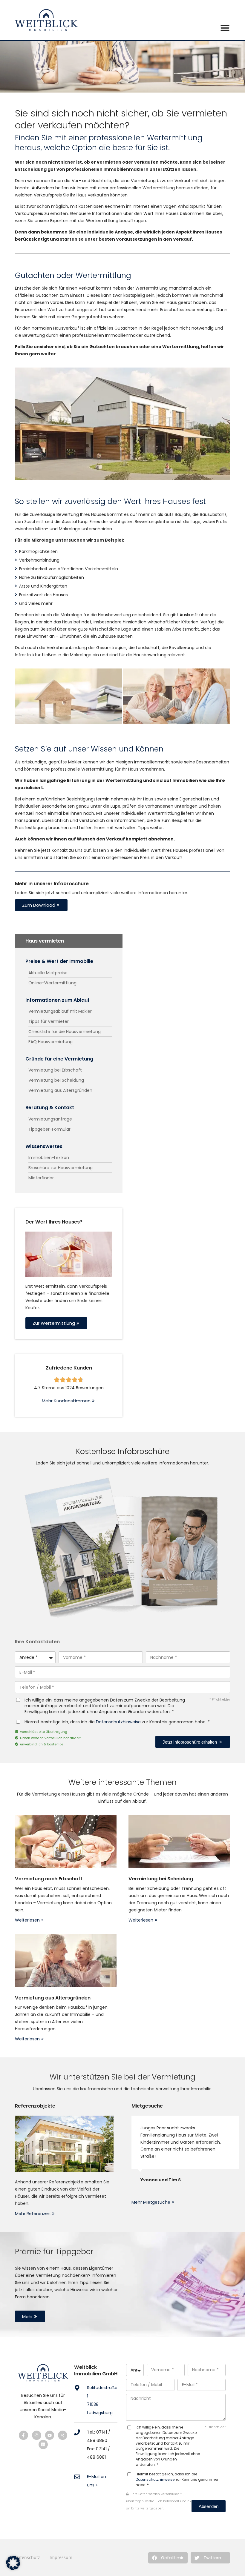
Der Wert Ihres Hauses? (54, 1222)
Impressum (61, 2557)
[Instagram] (37, 2435)
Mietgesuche (147, 2106)
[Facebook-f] (23, 2435)
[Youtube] (50, 2435)
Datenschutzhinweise (118, 1722)
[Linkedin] (43, 2444)
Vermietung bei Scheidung (161, 1879)
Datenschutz (27, 2557)
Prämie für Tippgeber (54, 2252)
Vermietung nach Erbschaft (49, 1879)
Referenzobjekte (35, 2106)
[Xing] (63, 2435)
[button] (168, 2558)
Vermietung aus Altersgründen (53, 1998)
